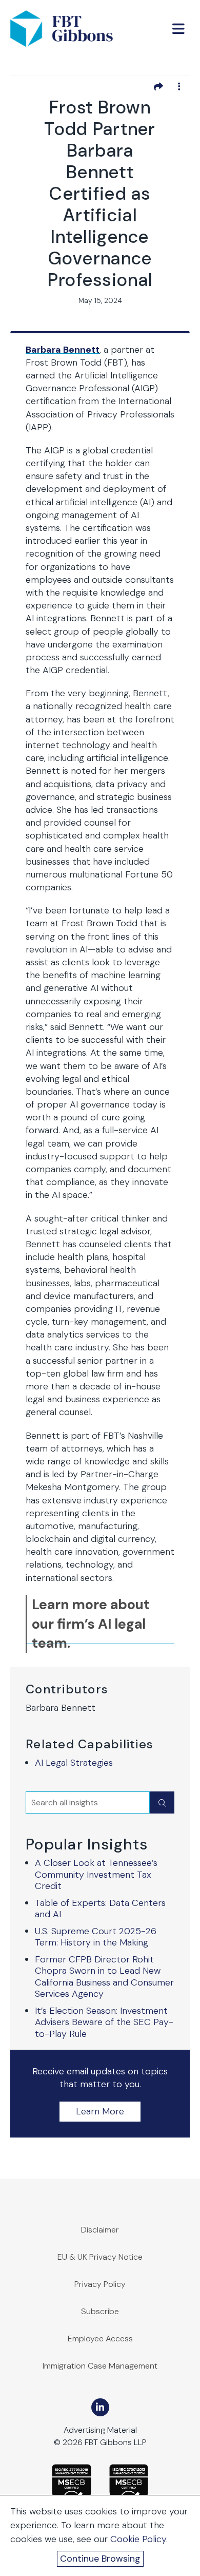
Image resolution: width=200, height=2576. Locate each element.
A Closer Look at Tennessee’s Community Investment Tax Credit (96, 1874)
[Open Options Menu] (179, 86)
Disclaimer (100, 2230)
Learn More (100, 2111)
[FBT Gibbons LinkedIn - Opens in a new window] (100, 2407)
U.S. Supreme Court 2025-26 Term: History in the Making (96, 1937)
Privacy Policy (100, 2284)
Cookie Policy (138, 2539)
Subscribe (100, 2311)
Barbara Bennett (63, 350)
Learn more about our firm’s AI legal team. (91, 1624)
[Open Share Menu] (158, 86)
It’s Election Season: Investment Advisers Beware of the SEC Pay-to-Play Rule (104, 2022)
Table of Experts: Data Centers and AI (100, 1909)
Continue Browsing (100, 2559)
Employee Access (100, 2339)
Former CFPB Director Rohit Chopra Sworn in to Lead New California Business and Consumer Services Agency (104, 1977)
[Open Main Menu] (178, 29)
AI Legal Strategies (74, 1763)
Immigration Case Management (100, 2366)
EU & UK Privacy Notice (100, 2257)
